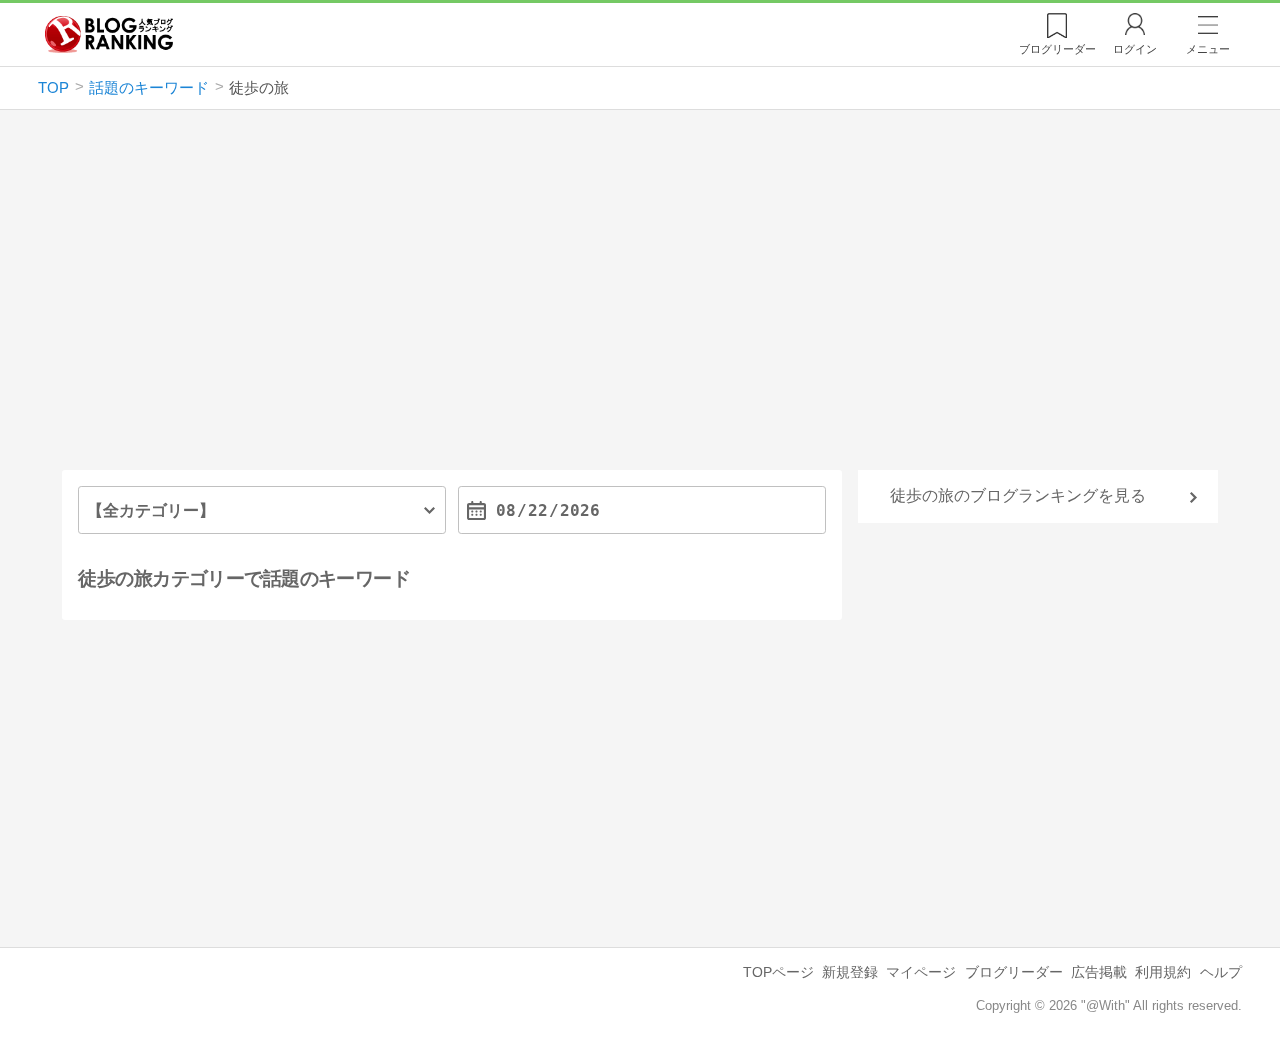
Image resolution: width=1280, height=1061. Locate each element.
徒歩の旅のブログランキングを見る (1018, 495)
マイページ (921, 972)
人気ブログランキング (109, 34)
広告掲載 (1099, 972)
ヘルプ (1221, 972)
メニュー (1208, 49)
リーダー (1057, 49)
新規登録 (850, 972)
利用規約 (1163, 972)
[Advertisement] (640, 298)
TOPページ (778, 972)
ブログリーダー (1014, 972)
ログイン (1135, 49)
